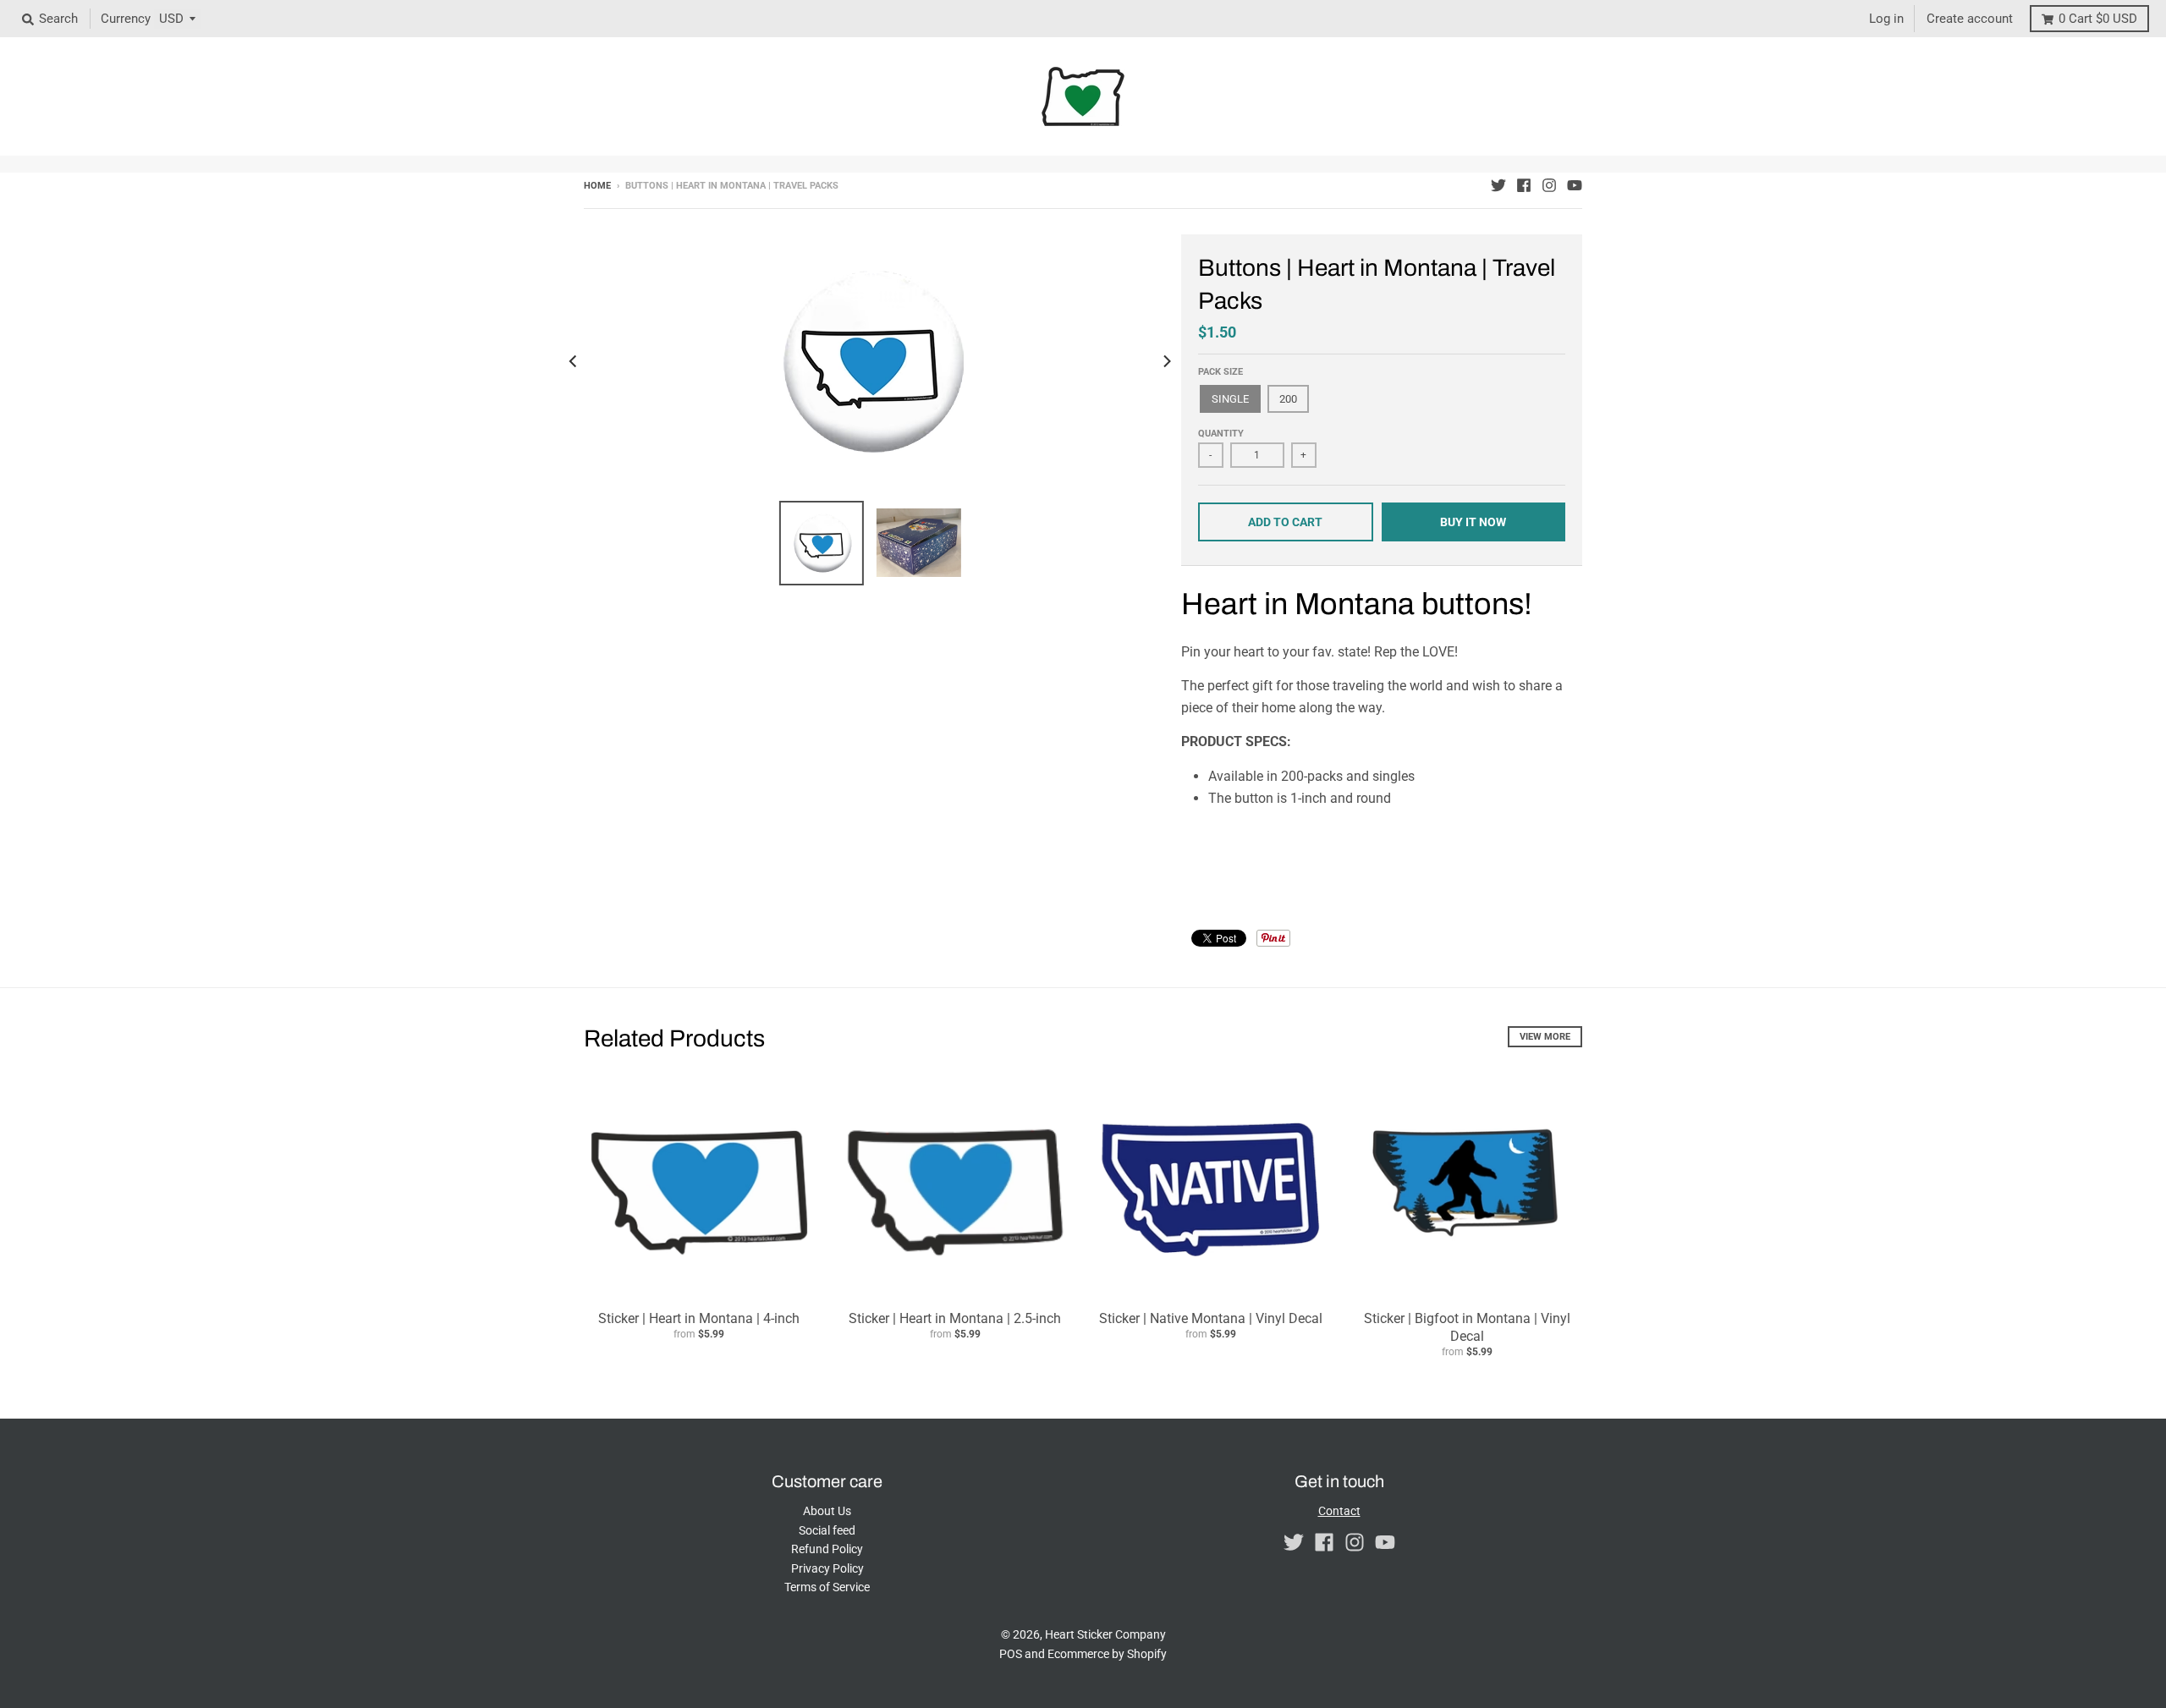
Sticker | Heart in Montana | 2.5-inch (955, 1318)
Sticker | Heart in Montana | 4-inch (699, 1318)
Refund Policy (827, 1549)
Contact (1339, 1511)
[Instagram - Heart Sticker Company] (1549, 185)
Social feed (827, 1530)
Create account (1970, 19)
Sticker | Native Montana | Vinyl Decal (1211, 1318)
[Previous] (574, 361)
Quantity (1221, 434)
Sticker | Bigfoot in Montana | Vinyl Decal (1467, 1327)
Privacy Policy (827, 1568)
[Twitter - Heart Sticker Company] (1498, 185)
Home (597, 186)
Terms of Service (827, 1587)
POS (1011, 1654)
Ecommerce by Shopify (1107, 1654)
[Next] (1166, 361)
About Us (827, 1511)
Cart (2098, 19)
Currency (126, 19)
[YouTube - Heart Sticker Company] (1575, 185)
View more (1545, 1037)
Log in (1886, 19)
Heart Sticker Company (1105, 1634)
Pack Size (1220, 372)
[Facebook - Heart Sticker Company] (1524, 185)
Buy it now (1473, 522)
